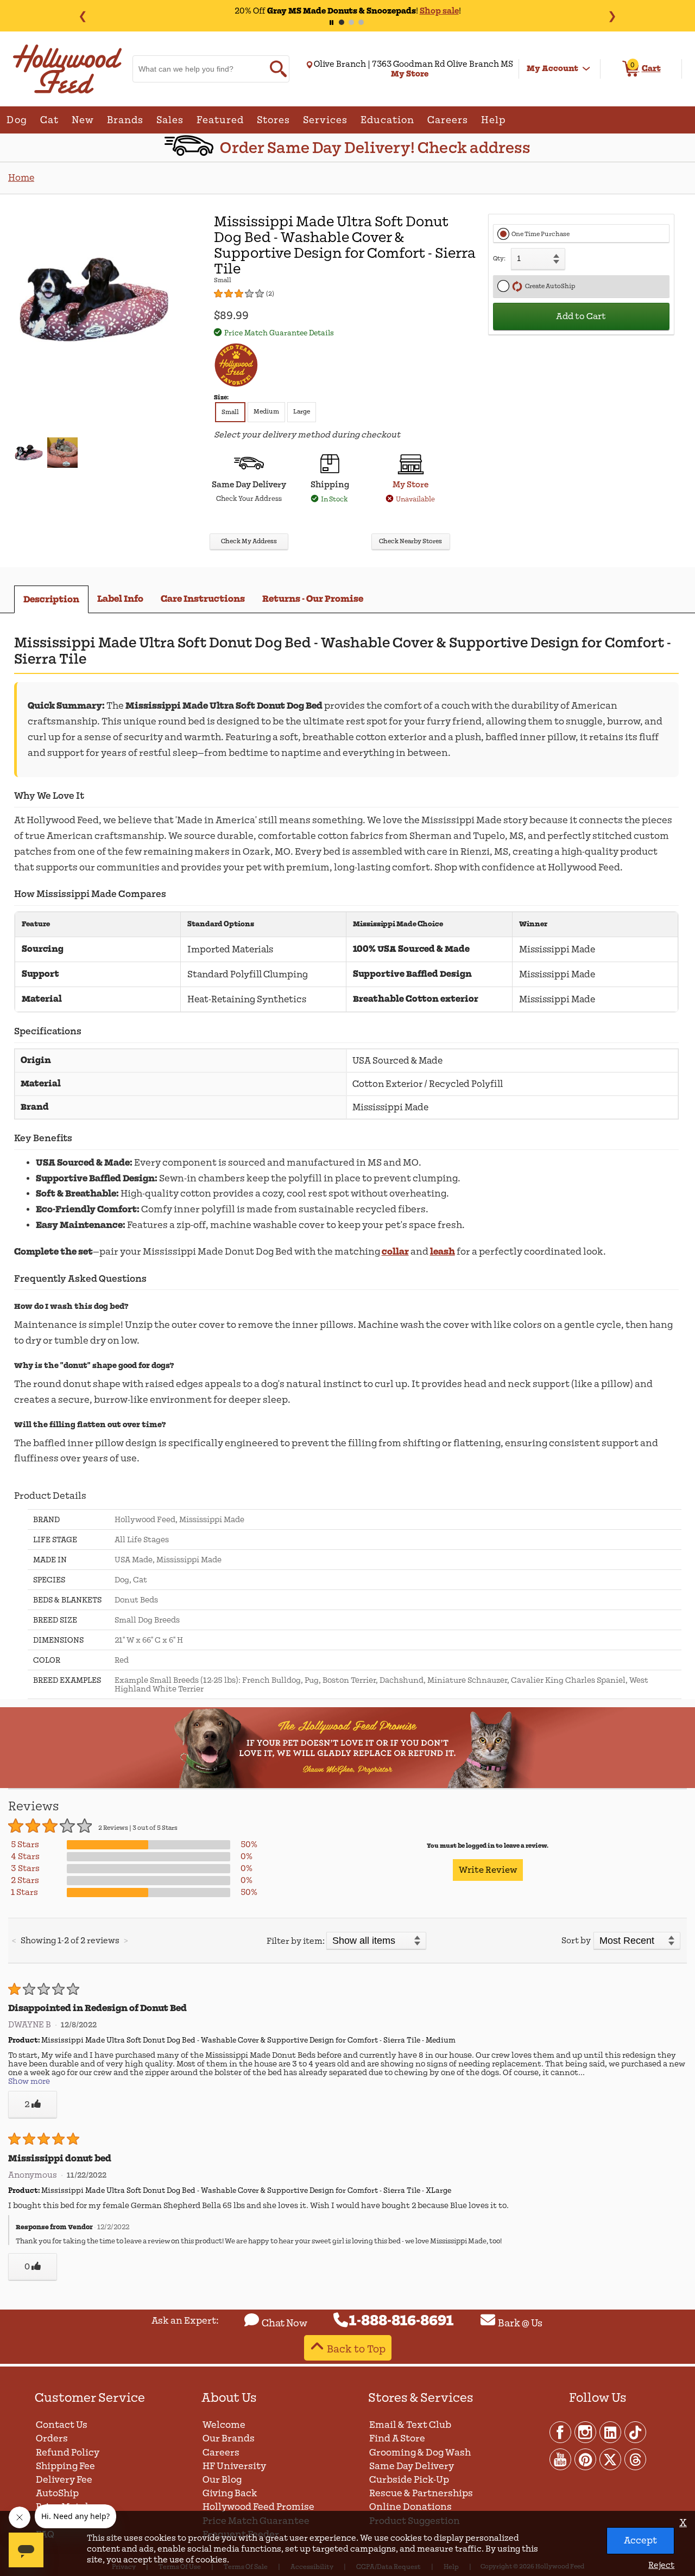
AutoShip (57, 2493)
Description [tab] (51, 599)
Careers (221, 2453)
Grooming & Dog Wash (420, 2453)
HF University (234, 2466)
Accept (640, 2540)
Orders (52, 2438)
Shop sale (439, 11)
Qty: (499, 259)
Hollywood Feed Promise (258, 2507)
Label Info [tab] (120, 599)
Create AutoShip (549, 286)
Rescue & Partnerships (421, 2493)
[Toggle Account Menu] (586, 69)
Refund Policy (68, 2453)
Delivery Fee (64, 2480)
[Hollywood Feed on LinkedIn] (611, 2432)
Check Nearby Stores (410, 541)
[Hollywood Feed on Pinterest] (586, 2459)
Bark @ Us (520, 2323)
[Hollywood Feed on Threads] (635, 2459)
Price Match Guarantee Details (279, 333)
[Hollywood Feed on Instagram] (586, 2432)
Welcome (224, 2425)
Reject (661, 2565)
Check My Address (249, 541)
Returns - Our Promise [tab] (313, 599)
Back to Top (356, 2349)
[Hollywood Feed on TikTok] (635, 2432)
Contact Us (62, 2425)
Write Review (488, 1870)
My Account (552, 68)
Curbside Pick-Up (409, 2480)
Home (21, 178)
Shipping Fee (65, 2466)
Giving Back (230, 2493)
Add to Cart (581, 316)
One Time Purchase (541, 234)
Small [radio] (230, 412)
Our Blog (222, 2480)
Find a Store (397, 2438)
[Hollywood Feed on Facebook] (561, 2432)
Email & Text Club (410, 2425)
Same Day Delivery (412, 2466)
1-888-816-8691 (402, 2321)
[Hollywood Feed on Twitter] (611, 2459)
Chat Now (285, 2323)
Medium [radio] (266, 412)
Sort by (576, 1941)
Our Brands (229, 2438)
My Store (410, 485)
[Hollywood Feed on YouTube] (561, 2459)
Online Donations (410, 2507)
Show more (29, 2081)
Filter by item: (296, 1941)
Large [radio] (302, 412)
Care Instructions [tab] (203, 599)
